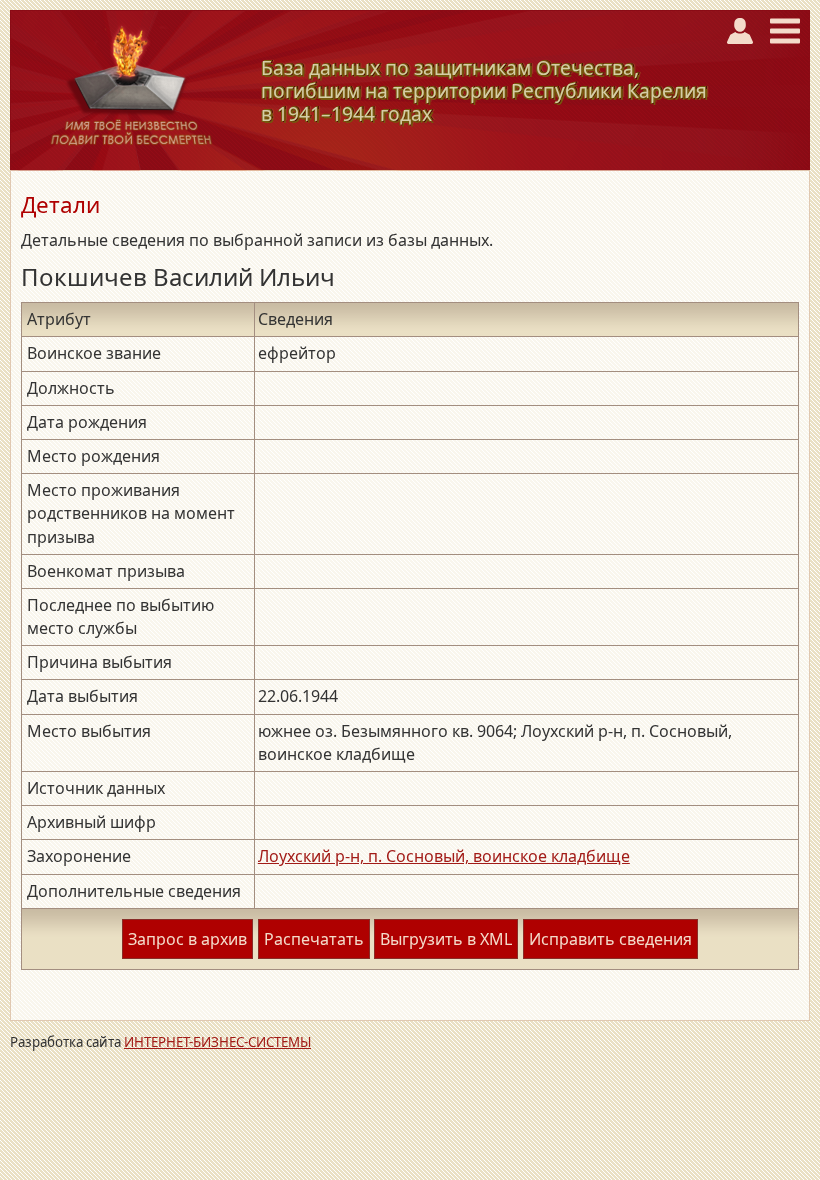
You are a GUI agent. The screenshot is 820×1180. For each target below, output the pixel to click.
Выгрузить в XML (446, 939)
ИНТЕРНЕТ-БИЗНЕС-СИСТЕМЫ (217, 1042)
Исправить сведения (610, 939)
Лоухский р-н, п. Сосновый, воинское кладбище (444, 856)
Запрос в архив (187, 939)
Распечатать (314, 939)
